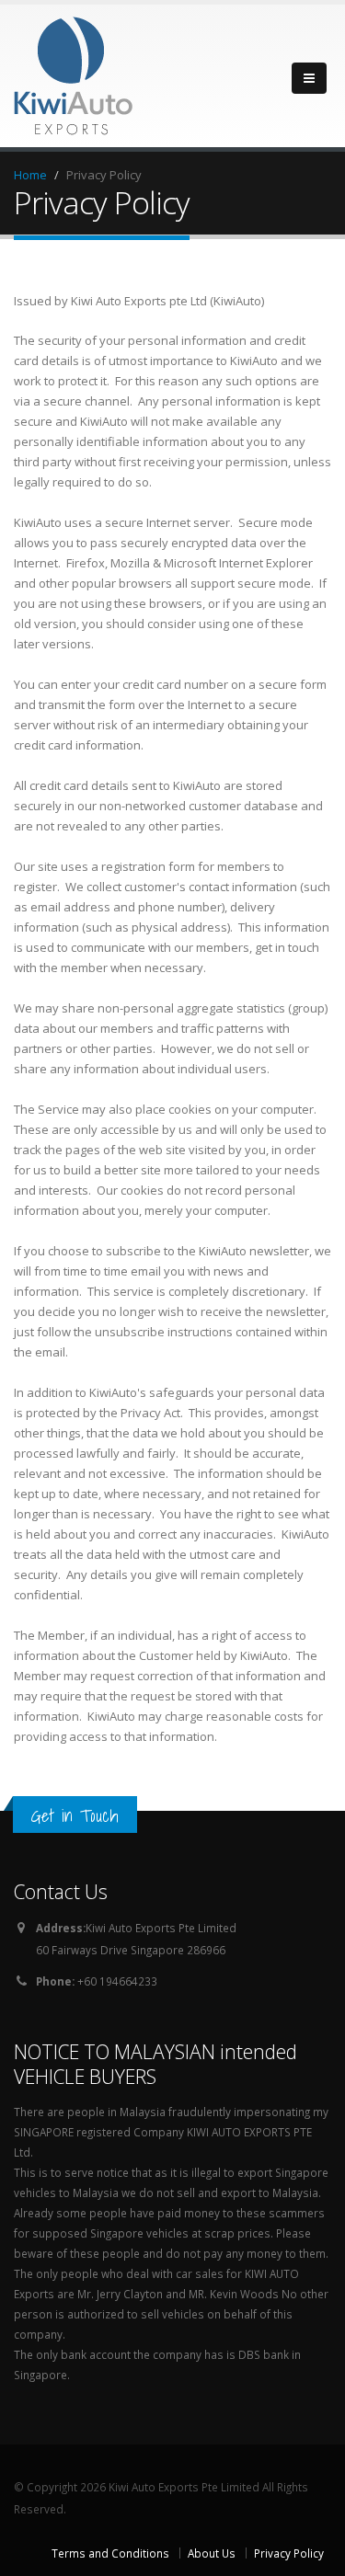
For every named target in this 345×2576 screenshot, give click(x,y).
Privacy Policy (289, 2553)
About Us (212, 2553)
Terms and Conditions (110, 2553)
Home (30, 175)
